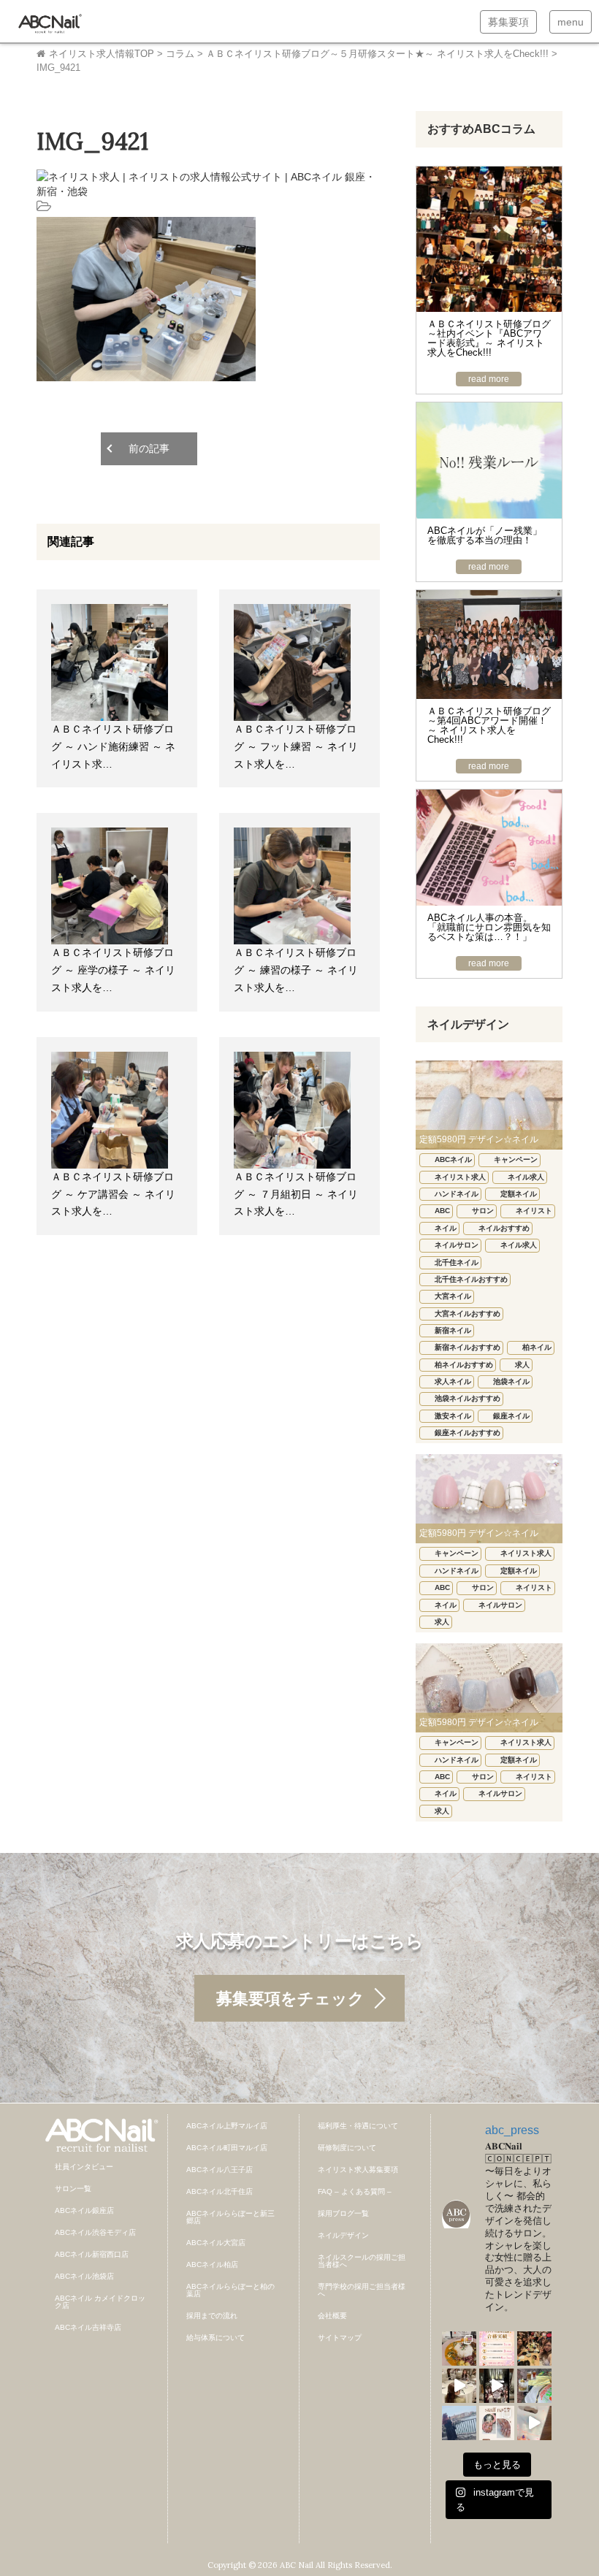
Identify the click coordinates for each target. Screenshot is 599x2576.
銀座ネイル (511, 1416)
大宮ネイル (453, 1296)
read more (489, 379)
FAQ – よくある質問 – (355, 2191)
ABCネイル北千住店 (220, 2191)
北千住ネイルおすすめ (471, 1279)
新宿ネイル (453, 1330)
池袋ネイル (511, 1381)
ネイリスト (534, 1211)
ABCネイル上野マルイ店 (227, 2126)
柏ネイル (537, 1347)
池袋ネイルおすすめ (468, 1398)
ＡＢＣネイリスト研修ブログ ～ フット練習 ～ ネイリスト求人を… (296, 746)
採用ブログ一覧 (343, 2213)
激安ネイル (453, 1416)
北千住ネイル (457, 1262)
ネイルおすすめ (504, 1228)
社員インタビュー (84, 2167)
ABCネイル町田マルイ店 (227, 2148)
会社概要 (332, 2316)
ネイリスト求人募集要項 (358, 2170)
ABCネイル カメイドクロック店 (100, 2302)
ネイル (446, 1228)
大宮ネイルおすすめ (468, 1314)
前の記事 (149, 448)
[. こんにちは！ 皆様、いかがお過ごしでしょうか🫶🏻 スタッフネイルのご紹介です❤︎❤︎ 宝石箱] (496, 2423)
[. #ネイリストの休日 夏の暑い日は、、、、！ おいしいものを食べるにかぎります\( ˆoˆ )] (459, 2348)
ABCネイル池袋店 (84, 2276)
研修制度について (347, 2148)
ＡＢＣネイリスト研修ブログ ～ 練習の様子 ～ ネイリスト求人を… (296, 970)
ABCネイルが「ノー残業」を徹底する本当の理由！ (485, 535)
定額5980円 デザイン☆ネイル (479, 1139)
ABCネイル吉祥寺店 (88, 2327)
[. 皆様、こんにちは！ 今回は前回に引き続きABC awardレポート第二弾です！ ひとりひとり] (459, 2386)
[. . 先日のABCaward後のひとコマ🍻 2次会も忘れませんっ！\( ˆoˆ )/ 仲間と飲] (534, 2348)
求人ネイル (453, 1381)
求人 (522, 1365)
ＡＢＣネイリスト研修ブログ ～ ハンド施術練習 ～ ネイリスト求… (113, 746)
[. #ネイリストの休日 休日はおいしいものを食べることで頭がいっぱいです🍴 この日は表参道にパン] (534, 2386)
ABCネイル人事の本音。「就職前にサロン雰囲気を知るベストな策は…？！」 (489, 927)
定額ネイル (519, 1194)
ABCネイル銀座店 (84, 2210)
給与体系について (215, 2338)
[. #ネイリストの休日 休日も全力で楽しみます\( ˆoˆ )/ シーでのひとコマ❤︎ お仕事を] (459, 2423)
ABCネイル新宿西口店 (92, 2254)
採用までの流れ (212, 2316)
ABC (442, 1211)
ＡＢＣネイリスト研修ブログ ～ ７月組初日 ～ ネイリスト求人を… (296, 1194)
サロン (483, 1211)
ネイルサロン (457, 1245)
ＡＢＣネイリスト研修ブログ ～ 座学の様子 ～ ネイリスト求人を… (113, 970)
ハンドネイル (457, 1194)
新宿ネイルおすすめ (468, 1347)
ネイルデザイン (343, 2235)
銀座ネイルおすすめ (468, 1433)
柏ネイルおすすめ (464, 1365)
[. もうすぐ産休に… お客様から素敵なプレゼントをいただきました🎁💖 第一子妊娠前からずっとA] (534, 2423)
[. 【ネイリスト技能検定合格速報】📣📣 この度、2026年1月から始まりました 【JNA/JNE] (496, 2348)
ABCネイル (453, 1159)
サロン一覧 (73, 2189)
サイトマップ (340, 2338)
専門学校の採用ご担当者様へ (362, 2290)
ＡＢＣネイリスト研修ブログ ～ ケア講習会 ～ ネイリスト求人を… (113, 1194)
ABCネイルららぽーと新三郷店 (230, 2217)
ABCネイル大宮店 (216, 2243)
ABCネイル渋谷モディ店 (95, 2232)
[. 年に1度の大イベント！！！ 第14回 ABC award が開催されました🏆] (496, 2386)
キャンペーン (516, 1159)
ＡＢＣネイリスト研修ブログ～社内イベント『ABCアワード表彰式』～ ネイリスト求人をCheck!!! (489, 338)
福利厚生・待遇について (358, 2126)
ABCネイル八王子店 (220, 2170)
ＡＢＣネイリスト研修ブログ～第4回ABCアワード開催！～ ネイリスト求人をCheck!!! (489, 725)
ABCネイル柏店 (212, 2264)
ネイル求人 (526, 1177)
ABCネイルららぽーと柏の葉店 (230, 2290)
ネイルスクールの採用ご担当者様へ (362, 2261)
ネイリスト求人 (460, 1177)
